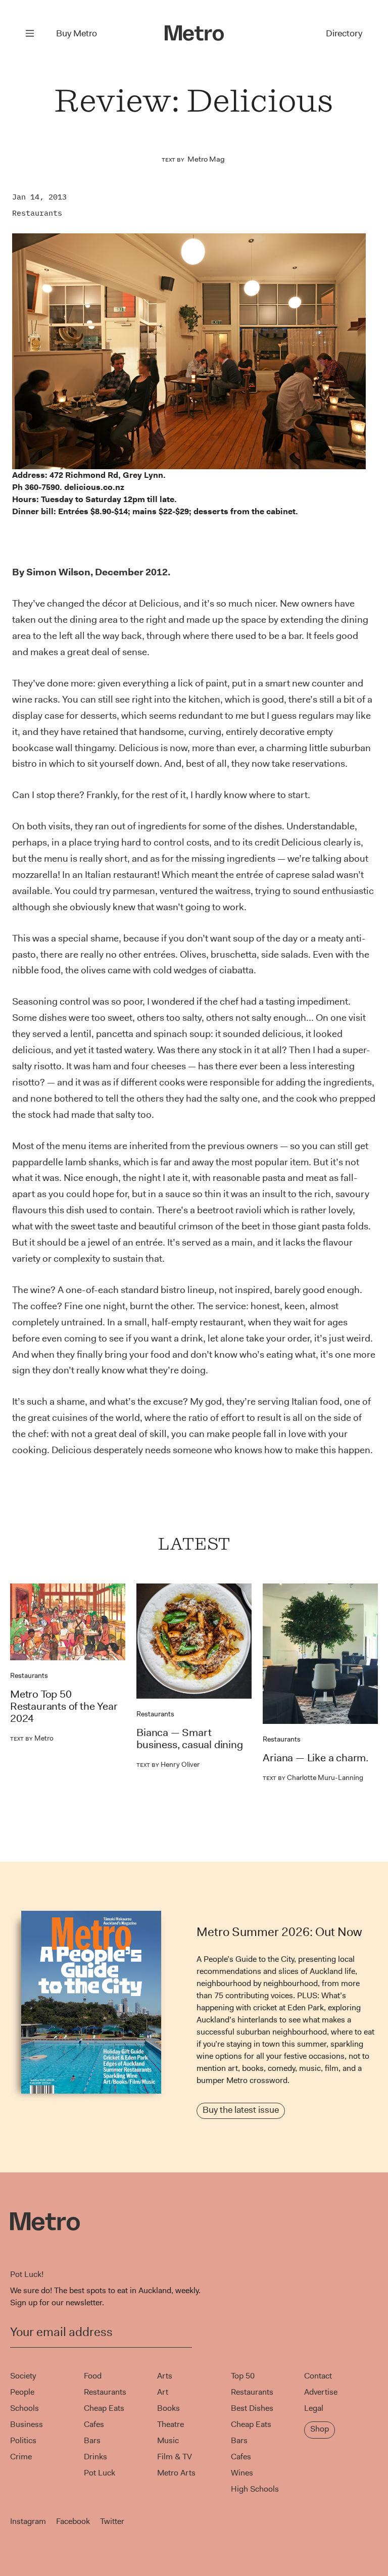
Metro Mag (206, 159)
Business (27, 2424)
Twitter (112, 2521)
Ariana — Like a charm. (316, 1758)
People (22, 2392)
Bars (92, 2440)
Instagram (28, 2521)
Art (163, 2392)
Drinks (95, 2457)
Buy (77, 33)
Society (23, 2376)
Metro (32, 1738)
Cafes (94, 2424)
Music (168, 2440)
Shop (320, 2429)
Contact (318, 2376)
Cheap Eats (104, 2408)
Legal (314, 2408)
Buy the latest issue (241, 2110)
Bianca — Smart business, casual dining (189, 1739)
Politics (23, 2440)
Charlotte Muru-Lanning (313, 1777)
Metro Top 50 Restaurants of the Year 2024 (64, 1706)
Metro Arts (176, 2473)
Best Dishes (252, 2408)
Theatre (171, 2424)
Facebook (73, 2521)
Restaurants (37, 213)
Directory (344, 33)
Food (93, 2376)
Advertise (321, 2392)
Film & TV (175, 2457)
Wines (242, 2473)
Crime (21, 2457)
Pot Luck (100, 2473)
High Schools (255, 2489)
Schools (25, 2408)
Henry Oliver (168, 1764)
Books (168, 2408)
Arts (165, 2376)
